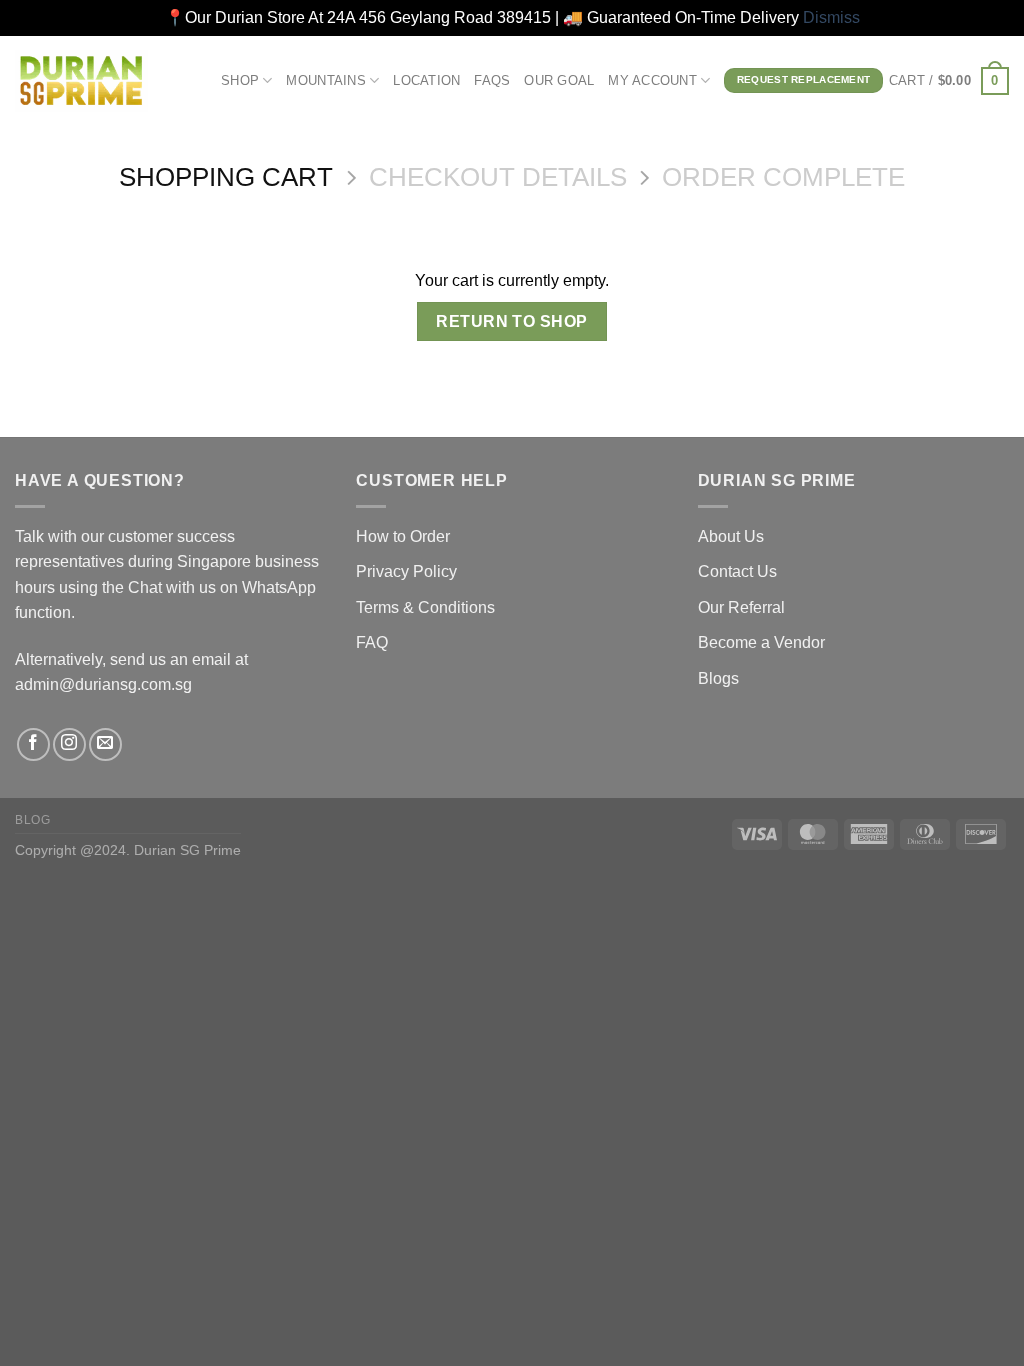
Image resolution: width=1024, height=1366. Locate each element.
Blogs (718, 678)
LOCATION (426, 80)
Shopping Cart (226, 177)
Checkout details (498, 177)
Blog (32, 820)
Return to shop (512, 321)
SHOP (240, 80)
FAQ (372, 642)
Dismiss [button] (831, 17)
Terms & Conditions (425, 607)
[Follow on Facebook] (33, 744)
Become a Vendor (761, 642)
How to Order (403, 536)
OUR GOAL (559, 80)
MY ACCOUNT (652, 80)
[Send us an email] (105, 744)
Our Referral (741, 607)
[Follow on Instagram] (69, 744)
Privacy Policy (406, 571)
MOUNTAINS (325, 80)
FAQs (492, 80)
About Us (731, 536)
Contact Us (737, 571)
